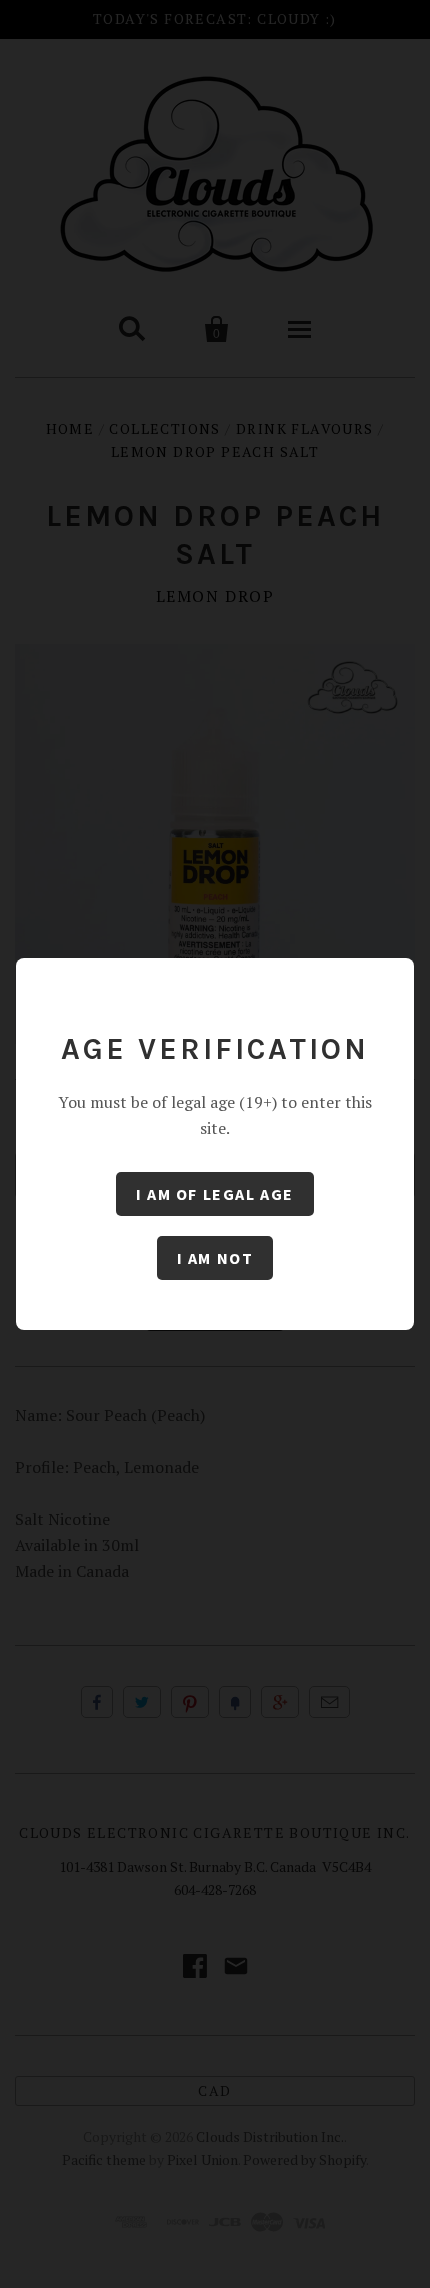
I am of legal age (215, 1194)
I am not (215, 1258)
